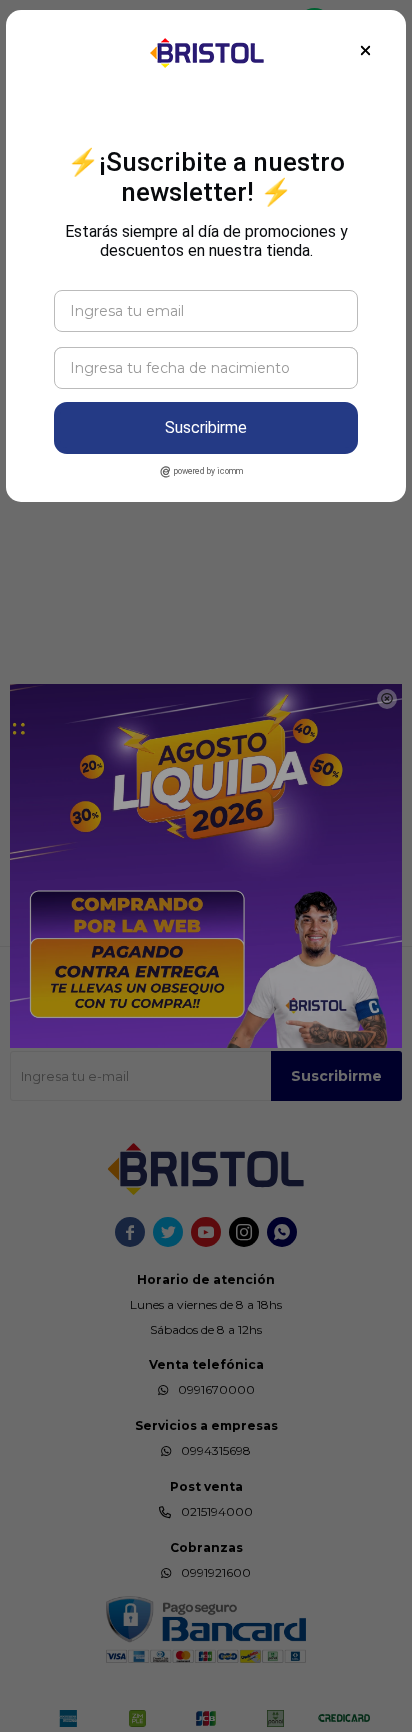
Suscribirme (206, 427)
